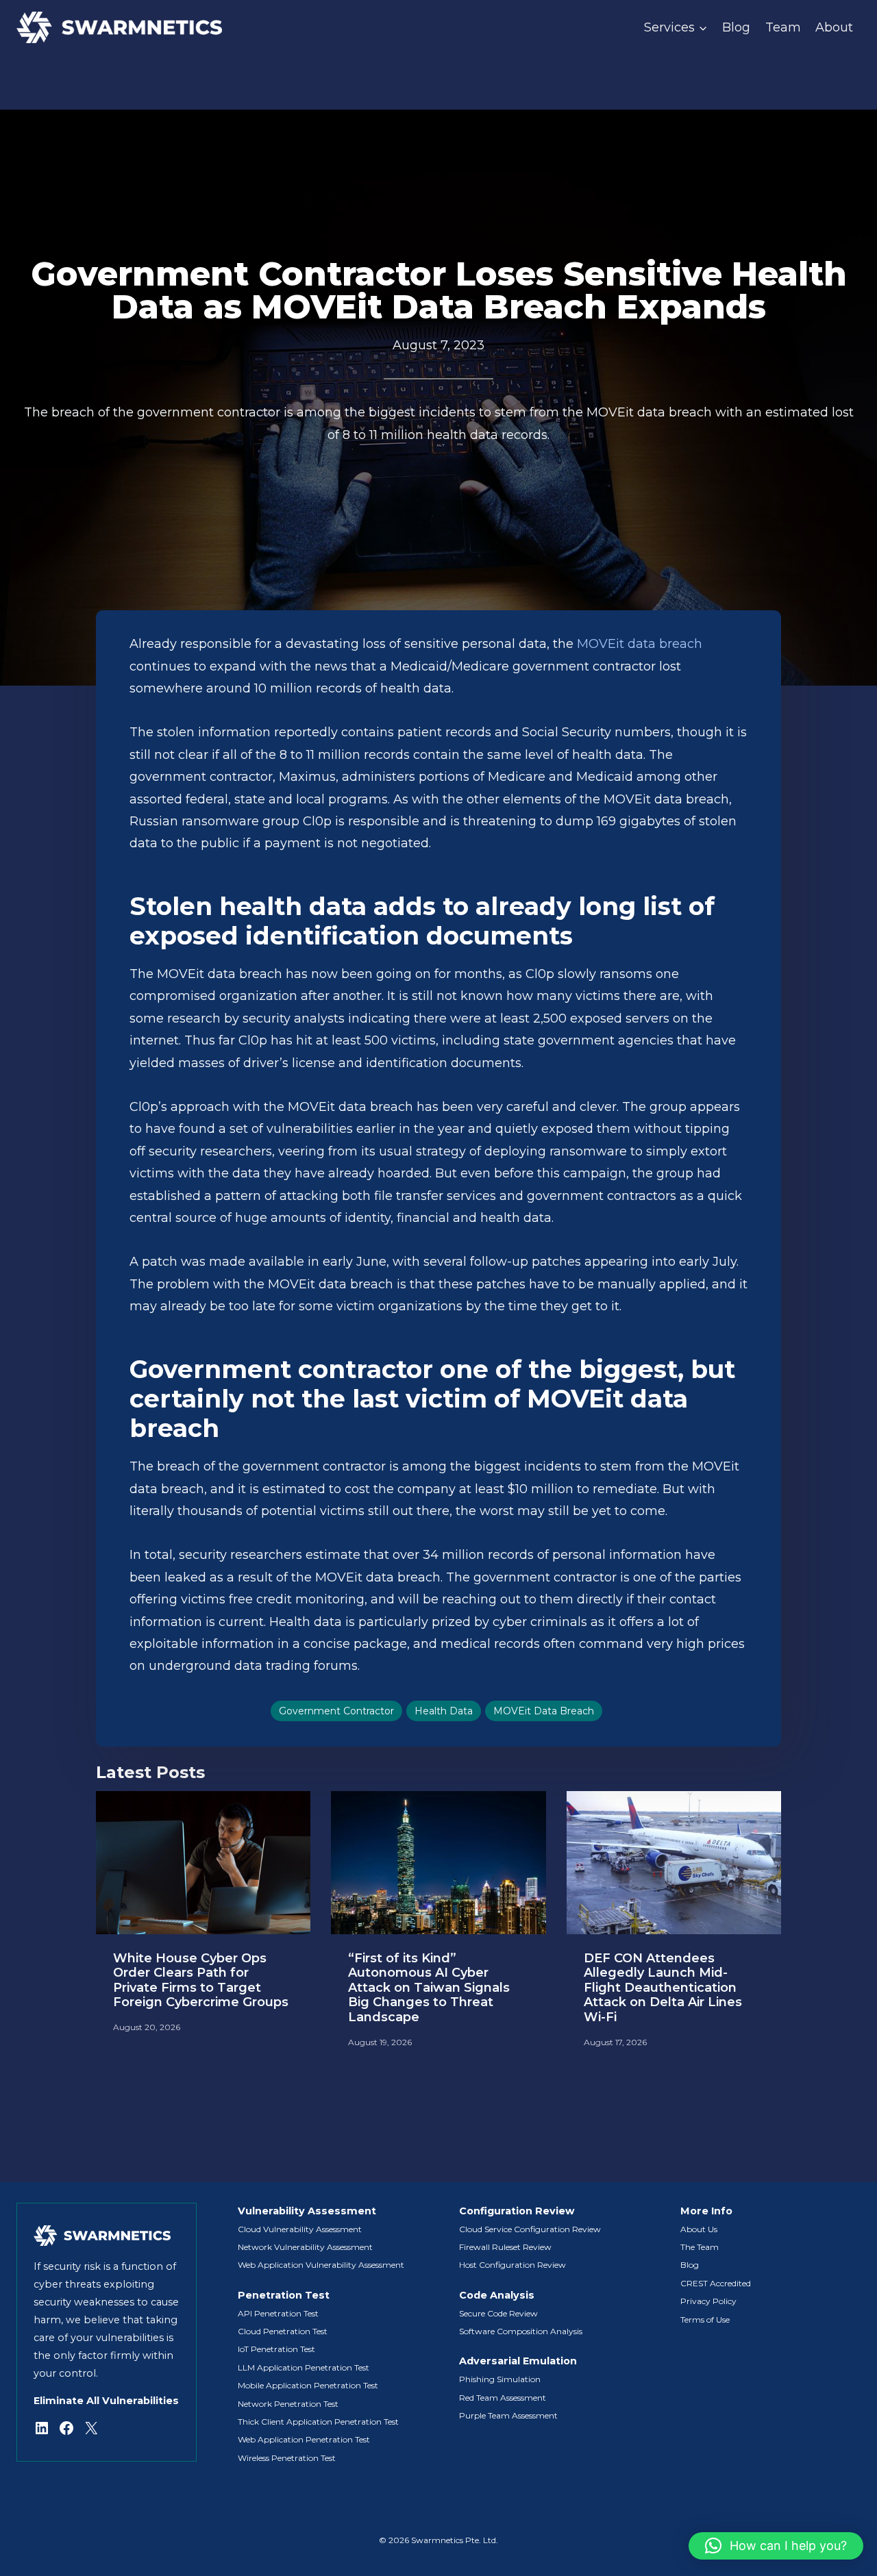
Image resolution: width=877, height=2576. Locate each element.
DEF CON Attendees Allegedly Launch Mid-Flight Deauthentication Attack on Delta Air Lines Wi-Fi (663, 1988)
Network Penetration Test (288, 2404)
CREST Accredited (716, 2283)
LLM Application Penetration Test (304, 2367)
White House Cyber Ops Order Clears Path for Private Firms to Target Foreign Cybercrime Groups (201, 1981)
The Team (700, 2247)
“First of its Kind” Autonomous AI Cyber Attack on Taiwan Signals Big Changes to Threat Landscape (429, 1988)
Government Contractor (336, 1711)
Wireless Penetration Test (287, 2458)
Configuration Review (517, 2211)
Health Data (444, 1711)
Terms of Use (705, 2319)
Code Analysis (497, 2295)
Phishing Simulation (500, 2379)
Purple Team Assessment (508, 2415)
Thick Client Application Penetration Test (318, 2422)
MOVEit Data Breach (544, 1711)
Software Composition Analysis (521, 2331)
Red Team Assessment (503, 2398)
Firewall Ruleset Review (505, 2247)
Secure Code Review (498, 2313)
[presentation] (203, 1863)
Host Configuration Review (512, 2265)
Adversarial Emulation (518, 2361)
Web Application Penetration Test (304, 2439)
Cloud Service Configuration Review (530, 2229)
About (834, 27)
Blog (736, 27)
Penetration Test (284, 2295)
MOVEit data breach (640, 644)
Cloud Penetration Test (283, 2331)
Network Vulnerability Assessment (305, 2247)
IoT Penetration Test (276, 2349)
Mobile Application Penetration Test (308, 2385)
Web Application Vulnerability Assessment (321, 2265)
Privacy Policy (708, 2301)
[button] (776, 2546)
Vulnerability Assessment (307, 2211)
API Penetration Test (278, 2313)
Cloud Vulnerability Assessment (300, 2229)
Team (783, 27)
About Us (699, 2229)
